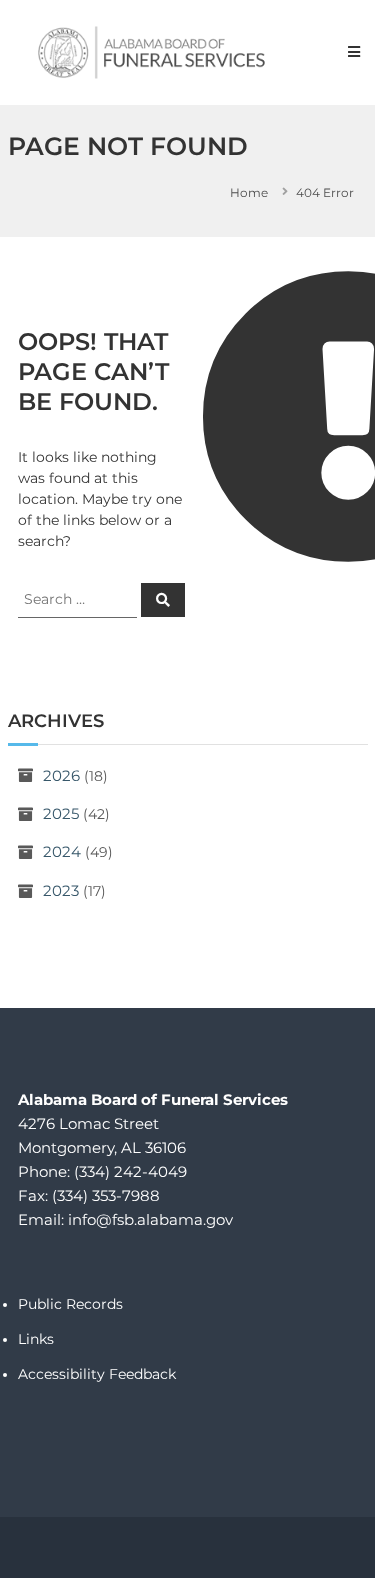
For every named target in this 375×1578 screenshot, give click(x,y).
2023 (61, 890)
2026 (61, 775)
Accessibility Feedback (97, 1374)
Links (36, 1339)
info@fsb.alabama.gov (150, 1219)
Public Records (70, 1304)
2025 (61, 813)
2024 (62, 851)
